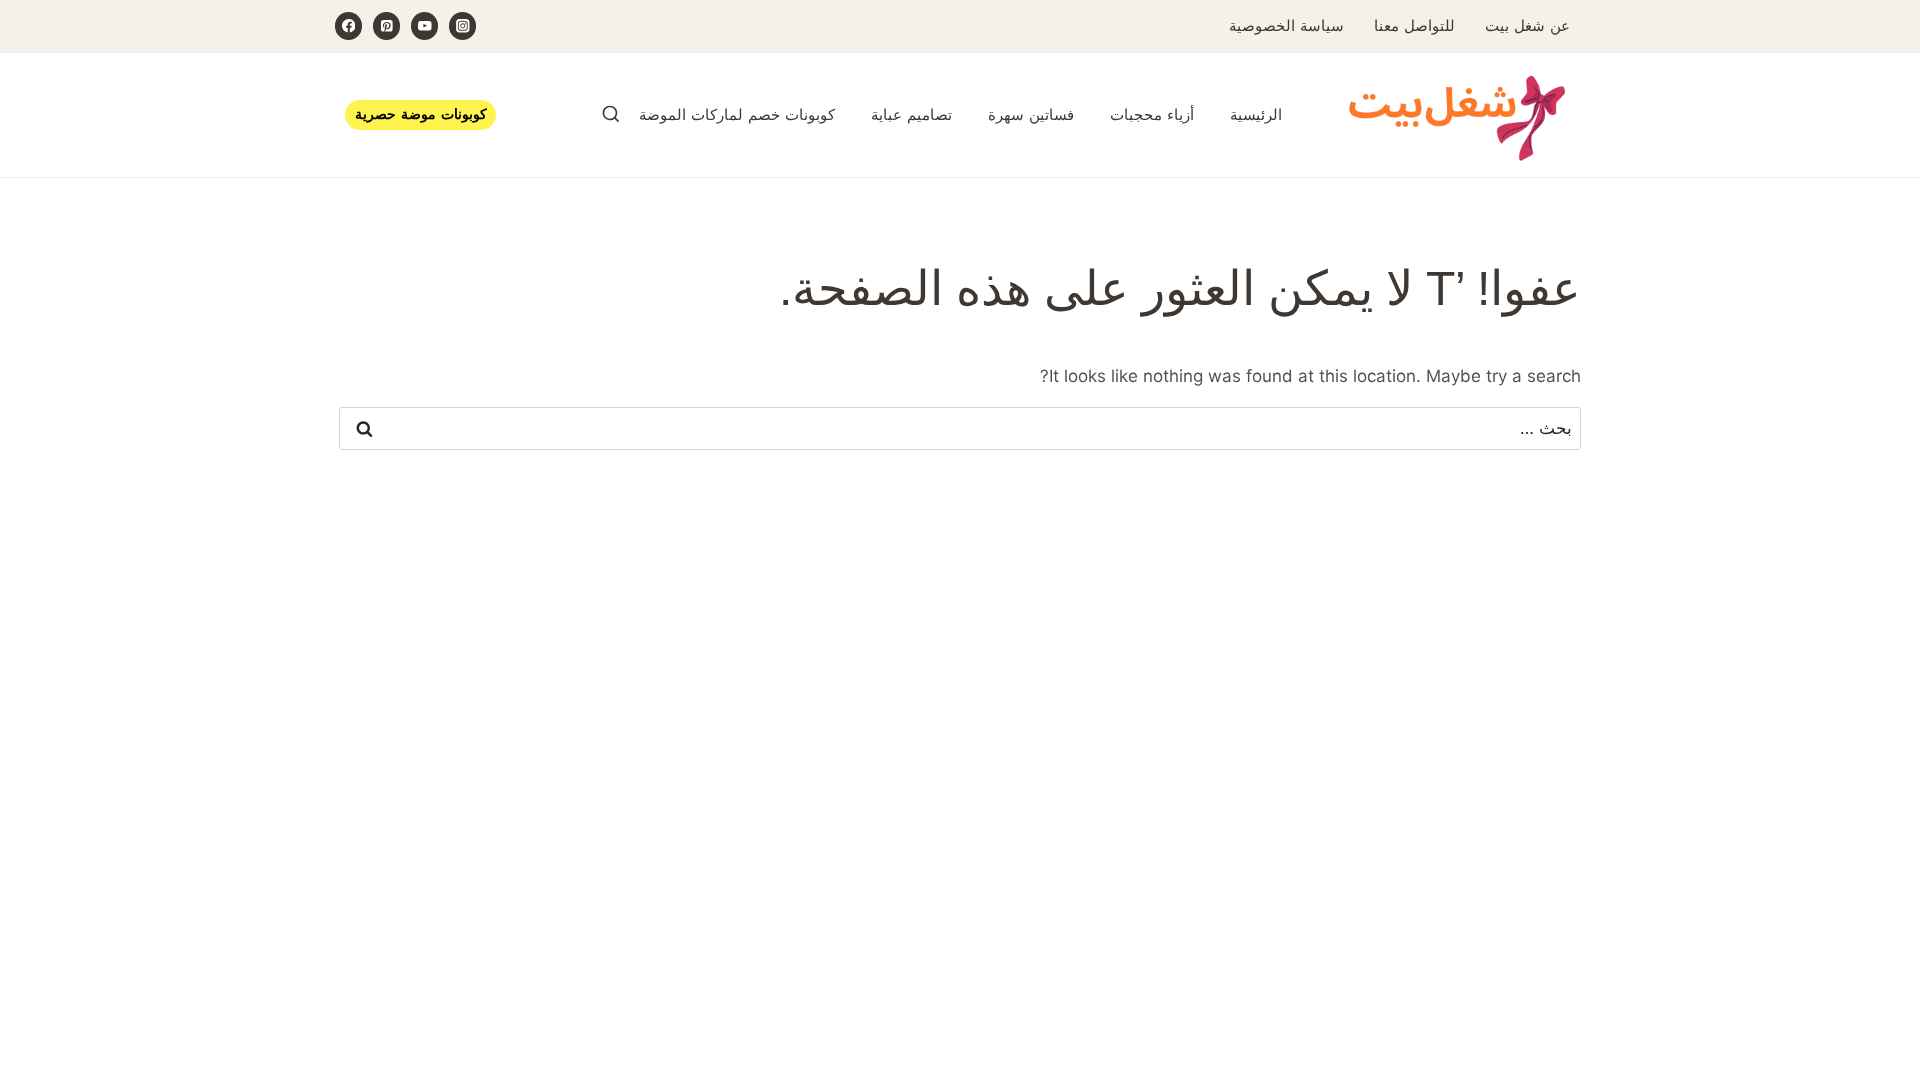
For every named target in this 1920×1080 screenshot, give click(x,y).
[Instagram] (462, 25)
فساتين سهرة (1031, 114)
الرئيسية (1256, 114)
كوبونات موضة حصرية (421, 114)
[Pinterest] (386, 25)
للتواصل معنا (1414, 25)
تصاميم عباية (911, 114)
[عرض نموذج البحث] (611, 115)
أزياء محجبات (1152, 114)
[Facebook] (348, 25)
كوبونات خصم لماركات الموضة (737, 114)
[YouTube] (424, 25)
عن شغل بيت (1527, 25)
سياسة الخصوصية (1286, 25)
